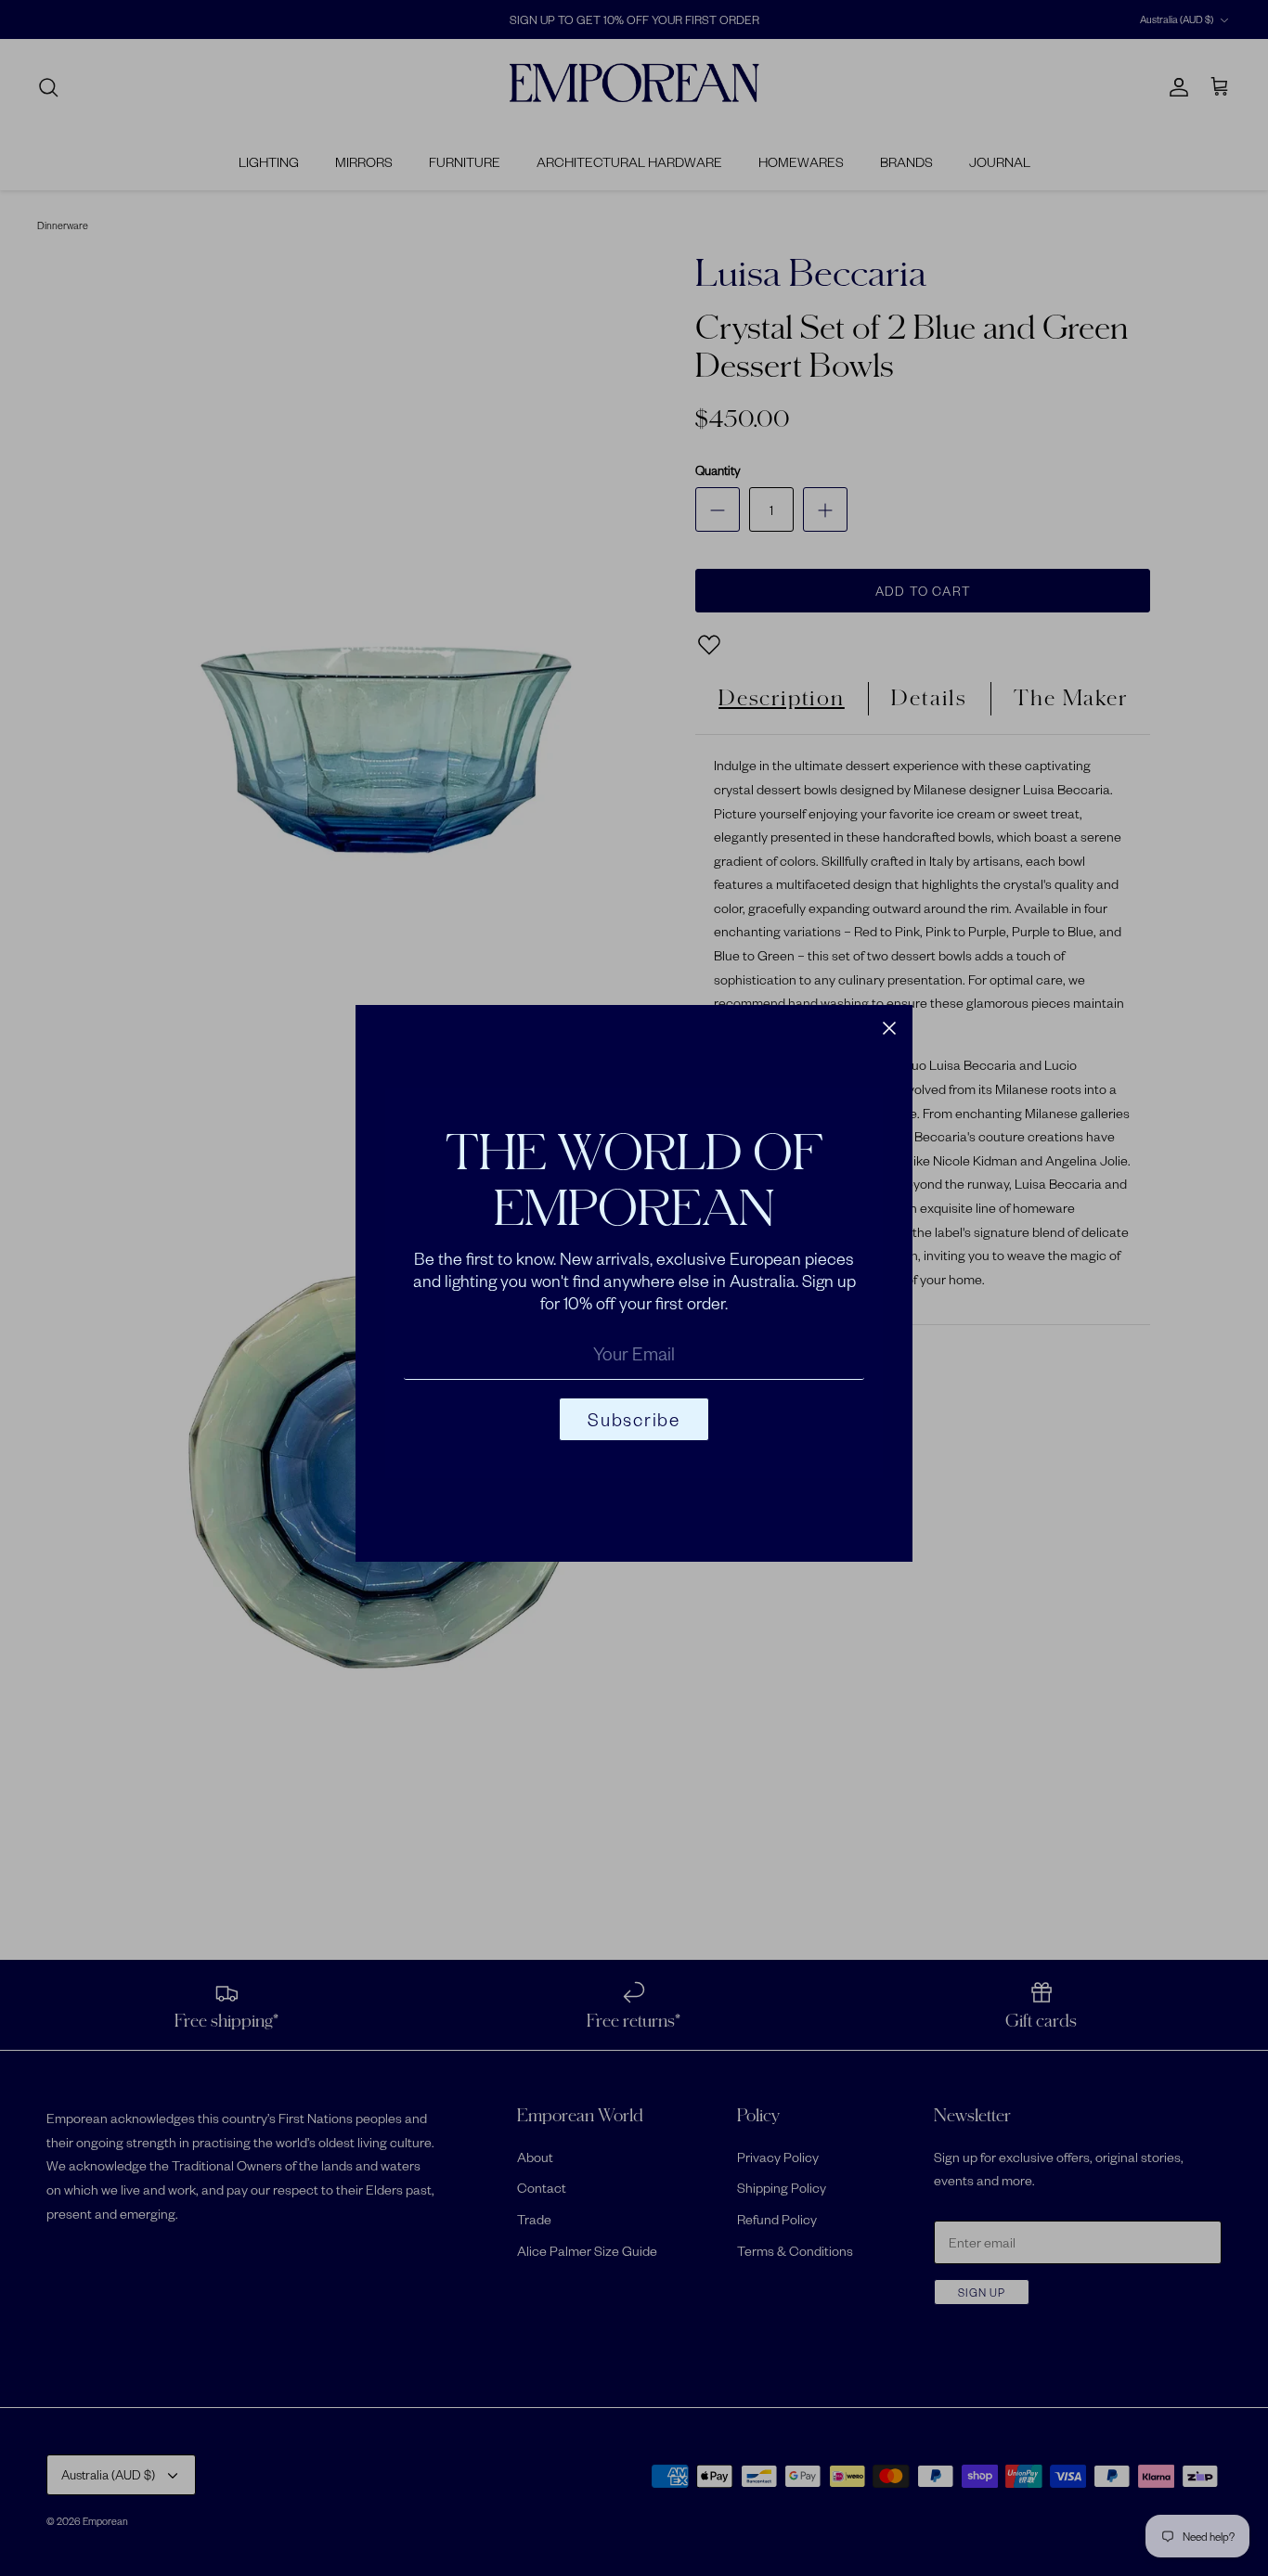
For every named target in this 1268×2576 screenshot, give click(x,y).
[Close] (889, 1028)
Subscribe (634, 1419)
